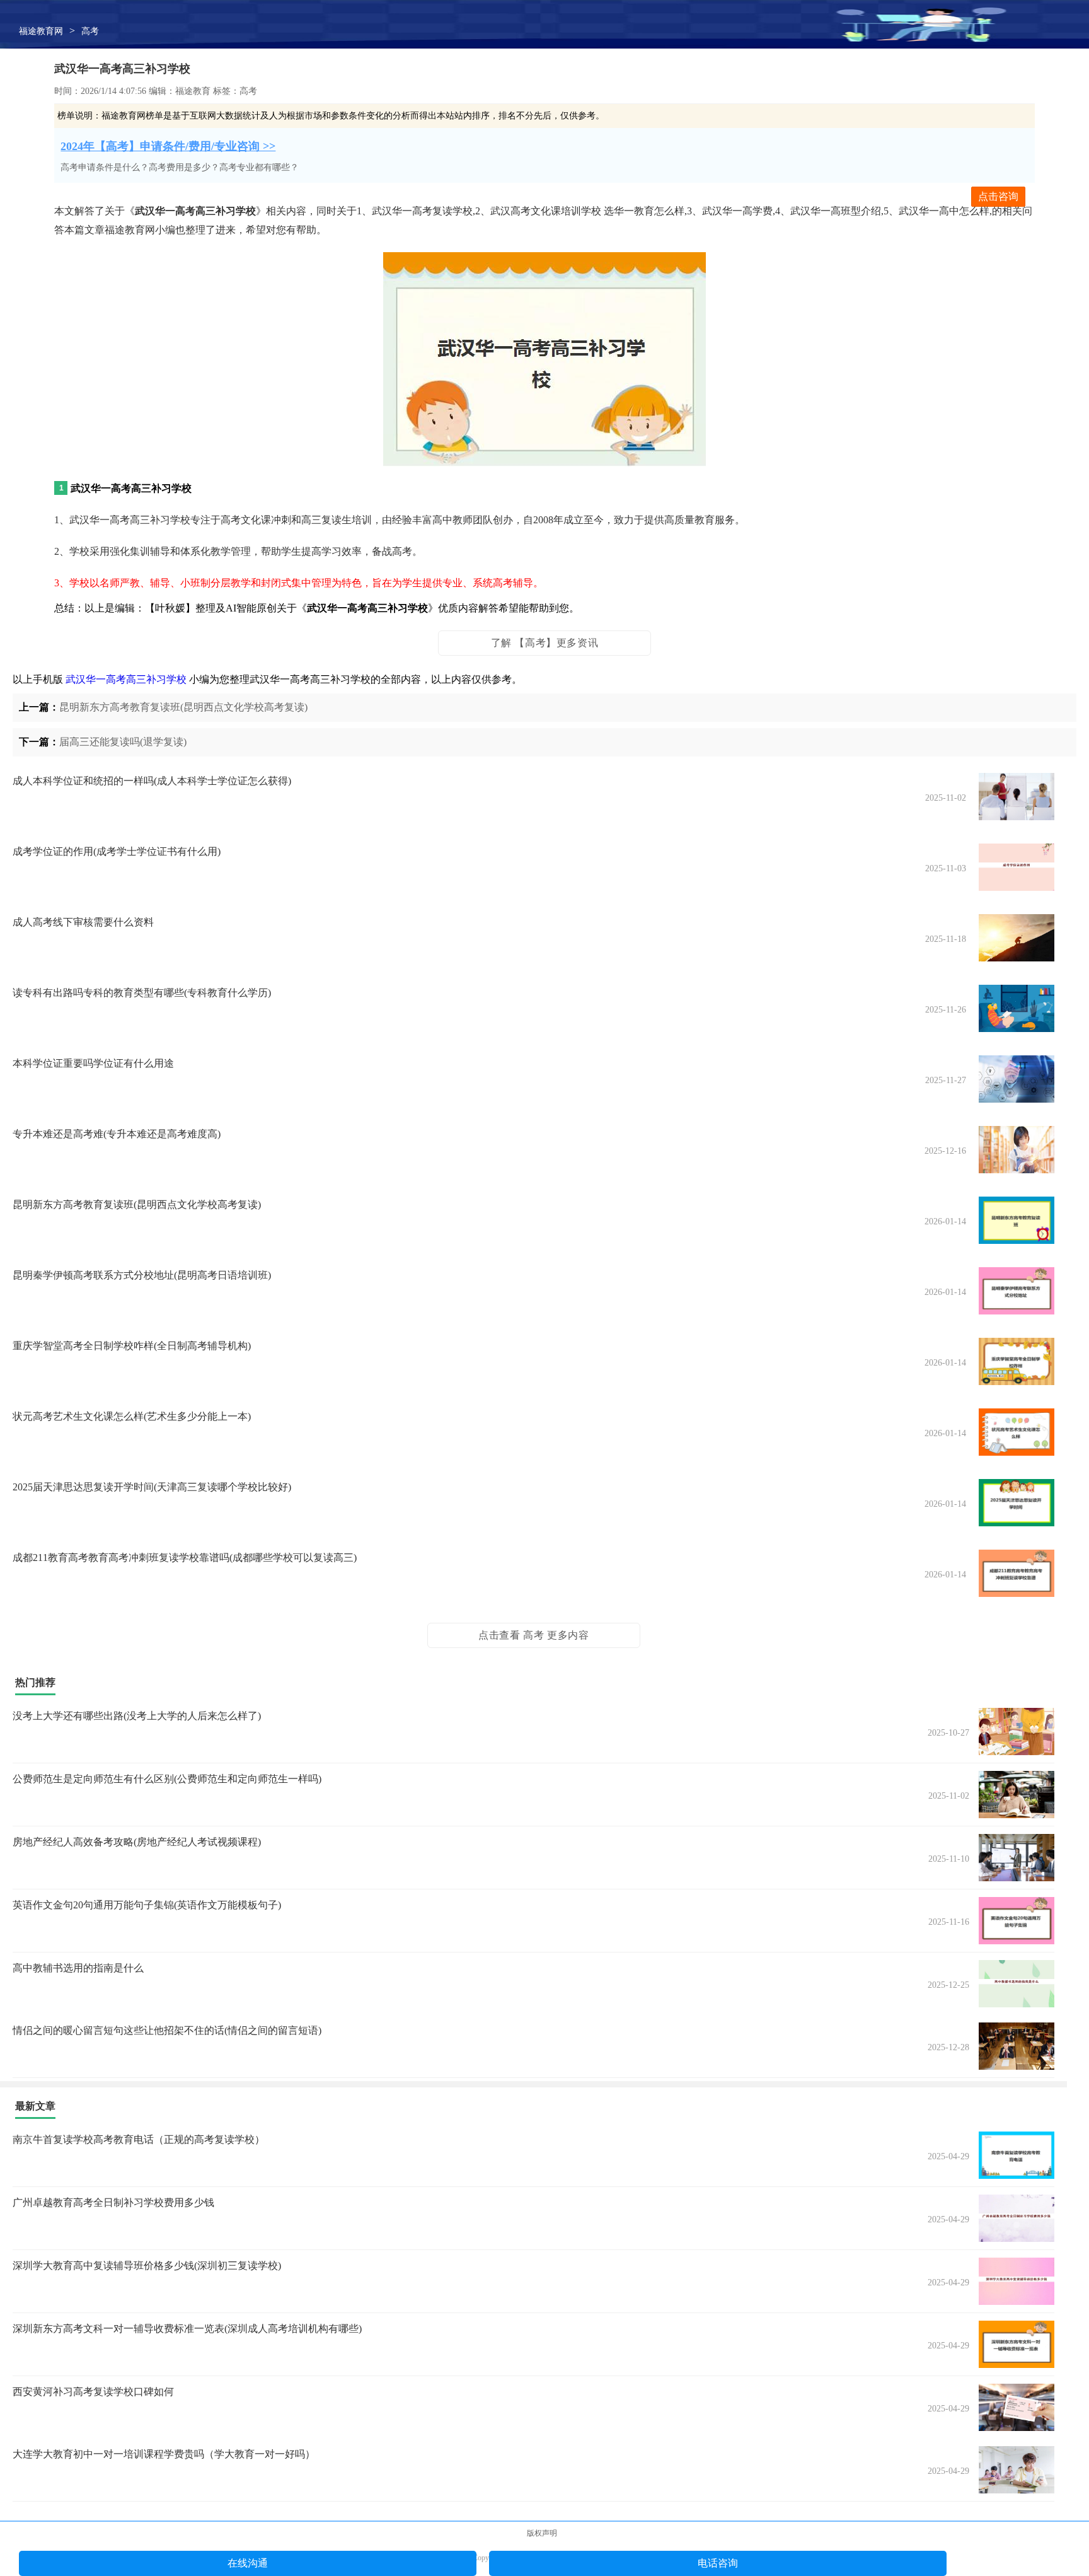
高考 (90, 31)
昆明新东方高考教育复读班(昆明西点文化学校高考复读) (183, 707)
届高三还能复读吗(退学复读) (123, 742)
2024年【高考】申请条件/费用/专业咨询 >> (168, 146)
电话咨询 (718, 2563)
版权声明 (542, 2533)
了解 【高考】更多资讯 (545, 643)
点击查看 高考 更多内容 (533, 1635)
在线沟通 (248, 2563)
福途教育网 (41, 31)
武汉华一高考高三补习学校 (126, 679)
